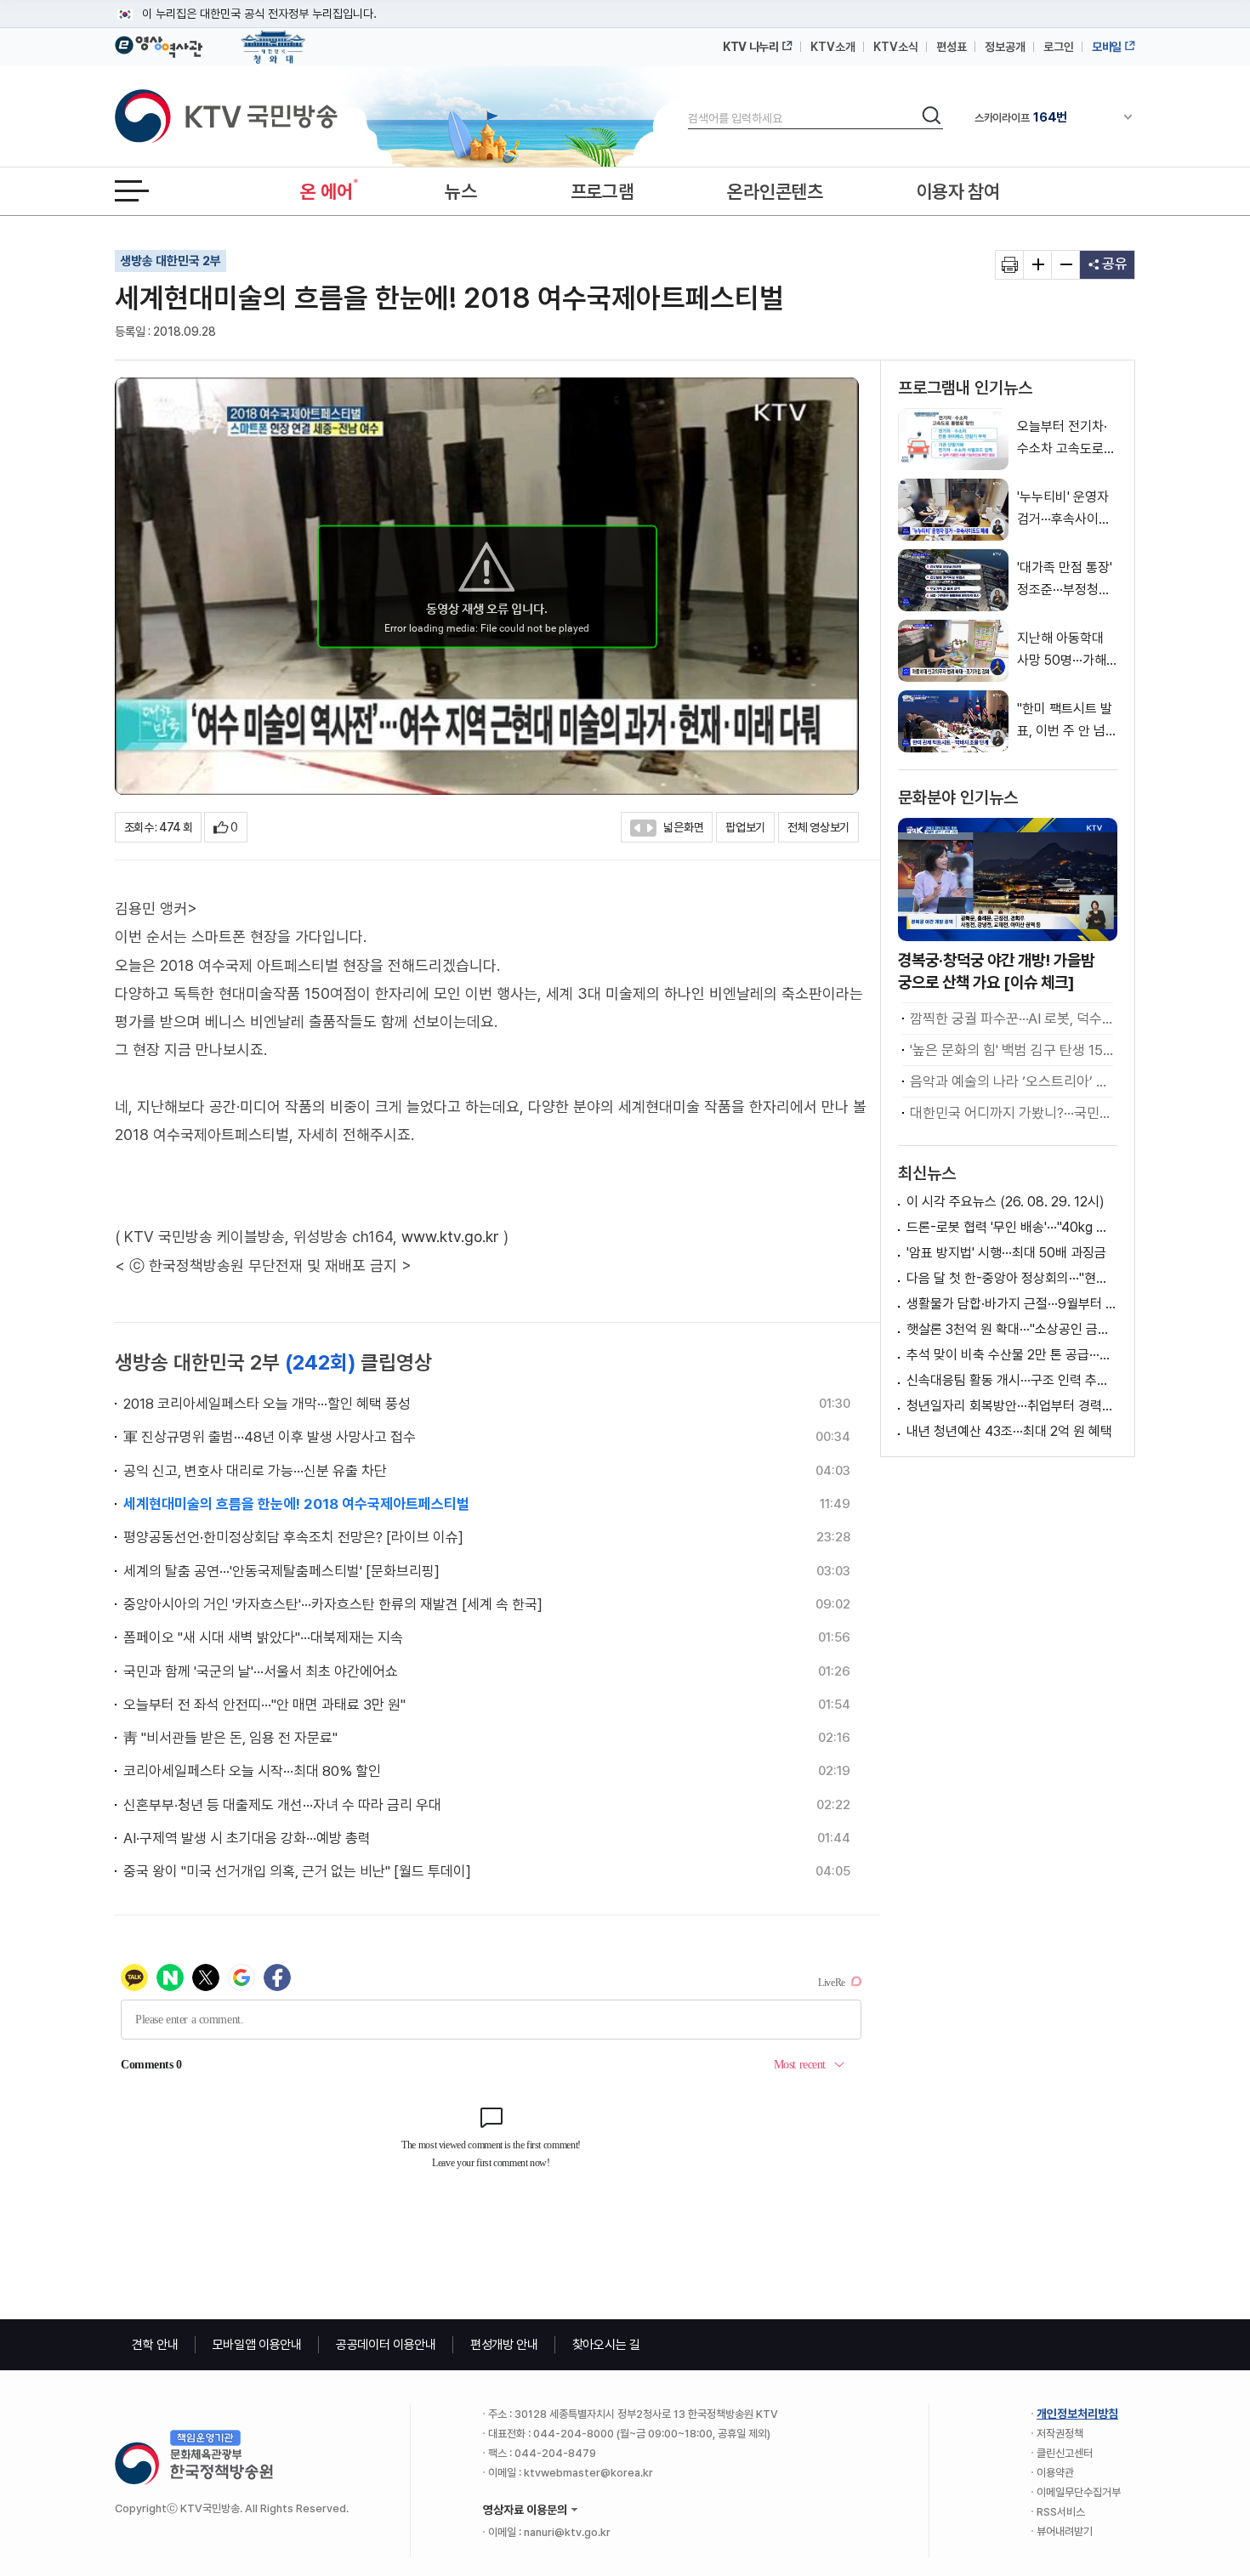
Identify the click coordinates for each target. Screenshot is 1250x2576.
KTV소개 (833, 47)
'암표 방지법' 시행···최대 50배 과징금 (1006, 1253)
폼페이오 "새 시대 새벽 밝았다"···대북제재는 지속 (263, 1637)
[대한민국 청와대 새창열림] (273, 39)
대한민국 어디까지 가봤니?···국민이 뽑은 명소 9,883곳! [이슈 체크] (1011, 1113)
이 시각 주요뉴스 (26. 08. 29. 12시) (1006, 1202)
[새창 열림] (1010, 265)
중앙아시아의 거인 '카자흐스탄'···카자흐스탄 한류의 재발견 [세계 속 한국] (333, 1604)
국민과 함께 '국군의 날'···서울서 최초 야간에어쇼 (261, 1671)
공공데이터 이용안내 (386, 2345)
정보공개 (1005, 47)
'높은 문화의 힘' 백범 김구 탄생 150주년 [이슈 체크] (1011, 1050)
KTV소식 (896, 47)
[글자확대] (1038, 265)
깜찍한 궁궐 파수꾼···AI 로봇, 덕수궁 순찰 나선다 (1011, 1018)
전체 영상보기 (818, 827)
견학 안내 (155, 2345)
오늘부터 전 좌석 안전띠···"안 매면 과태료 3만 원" (264, 1705)
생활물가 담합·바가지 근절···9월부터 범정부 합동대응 (1012, 1304)
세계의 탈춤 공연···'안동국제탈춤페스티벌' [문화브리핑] (281, 1571)
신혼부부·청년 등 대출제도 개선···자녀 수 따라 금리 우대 (282, 1805)
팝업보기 (745, 827)
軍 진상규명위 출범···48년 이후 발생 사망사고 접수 (270, 1437)
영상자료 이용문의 (525, 2510)
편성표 (952, 47)
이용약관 (1055, 2473)
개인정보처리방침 (1077, 2414)
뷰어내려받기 (1065, 2531)
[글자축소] (1066, 265)
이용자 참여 (958, 191)
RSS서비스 (1061, 2512)
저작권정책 (1060, 2434)
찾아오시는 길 (606, 2345)
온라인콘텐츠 (775, 191)
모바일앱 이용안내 (257, 2345)
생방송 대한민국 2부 (170, 261)
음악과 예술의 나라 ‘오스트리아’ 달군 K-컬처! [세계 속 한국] (1011, 1081)
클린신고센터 (1065, 2453)
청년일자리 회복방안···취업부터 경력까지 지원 (1012, 1406)
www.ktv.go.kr (450, 1237)
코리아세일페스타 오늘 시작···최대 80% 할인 (252, 1771)
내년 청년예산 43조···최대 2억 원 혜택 (1009, 1431)
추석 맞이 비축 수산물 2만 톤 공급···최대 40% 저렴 (1012, 1355)
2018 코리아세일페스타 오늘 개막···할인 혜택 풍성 (267, 1404)
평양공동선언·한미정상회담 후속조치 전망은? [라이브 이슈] (293, 1537)
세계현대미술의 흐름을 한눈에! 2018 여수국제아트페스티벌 (296, 1504)
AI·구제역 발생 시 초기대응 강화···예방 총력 (247, 1838)
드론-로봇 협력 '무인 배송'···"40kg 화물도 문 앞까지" (1012, 1227)
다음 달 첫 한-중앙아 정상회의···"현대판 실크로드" (1012, 1278)
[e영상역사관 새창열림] (159, 44)
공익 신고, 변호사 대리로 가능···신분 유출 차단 (255, 1471)
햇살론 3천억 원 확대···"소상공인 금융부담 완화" (1012, 1329)
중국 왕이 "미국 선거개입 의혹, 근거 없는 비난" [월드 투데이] (297, 1871)
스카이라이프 (1021, 117)
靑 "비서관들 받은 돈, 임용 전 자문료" (230, 1738)
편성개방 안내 (504, 2345)
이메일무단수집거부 (1079, 2492)
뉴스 (460, 191)
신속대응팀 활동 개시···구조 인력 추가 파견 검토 (1012, 1380)
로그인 (1059, 47)
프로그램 (602, 191)
